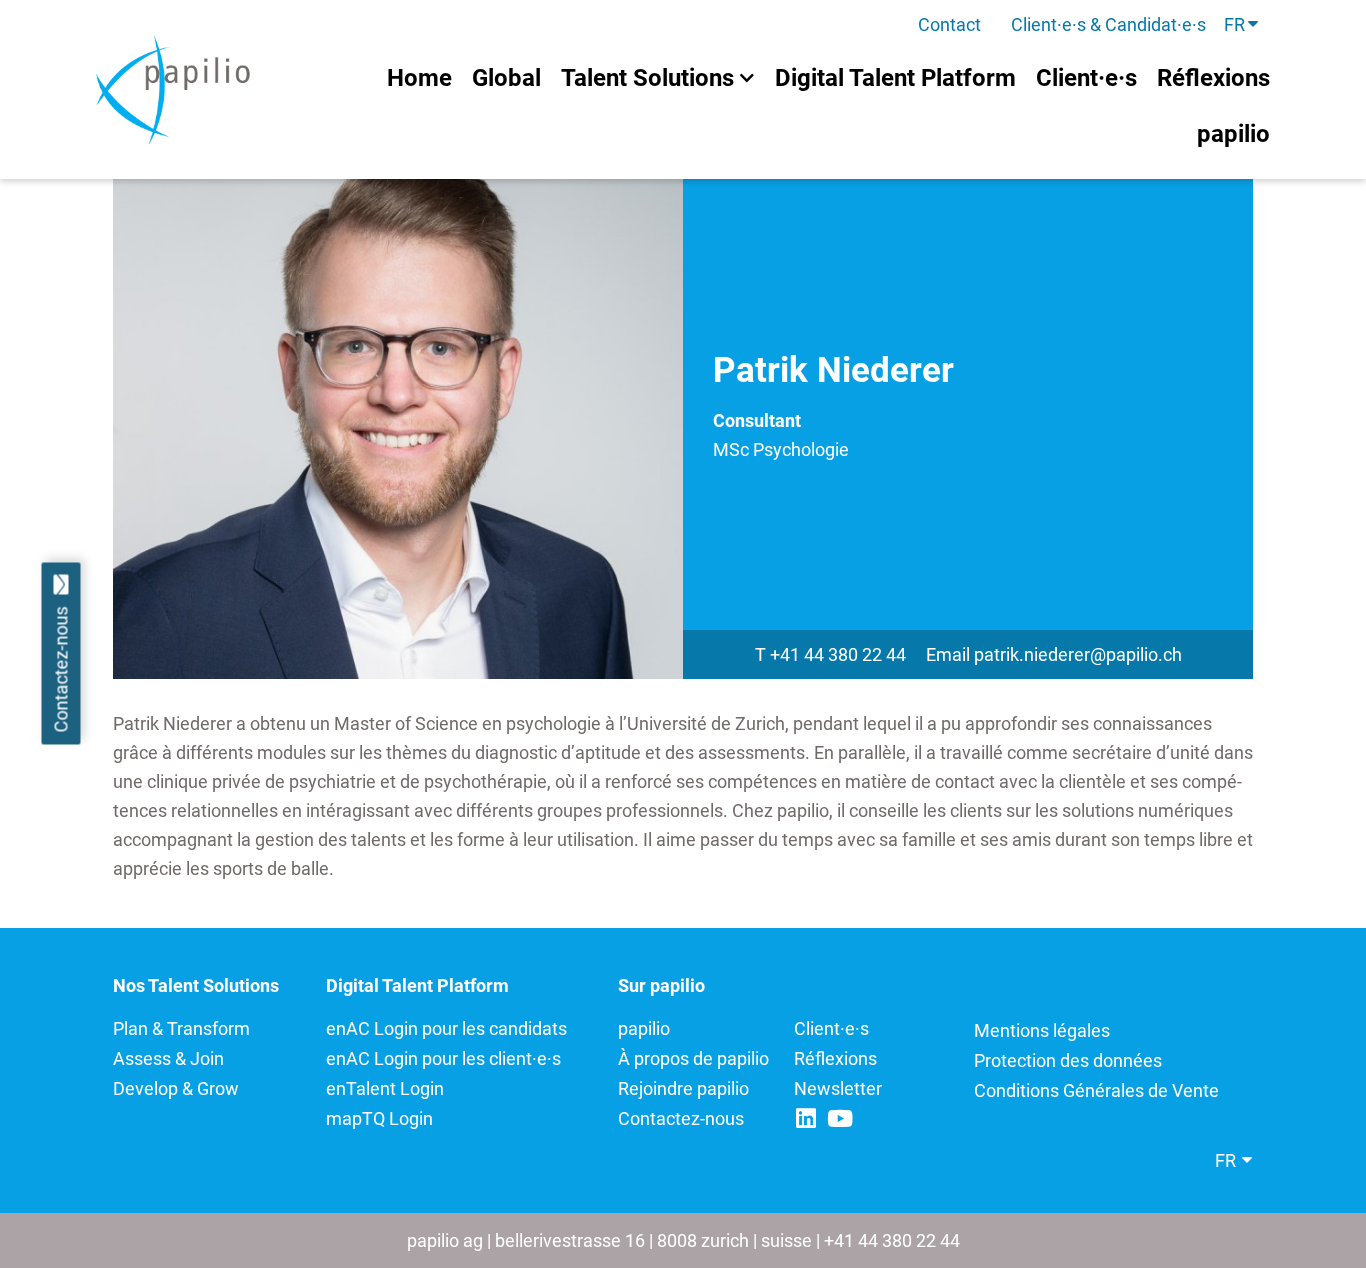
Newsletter (837, 1088)
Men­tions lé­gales (1042, 1030)
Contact (949, 25)
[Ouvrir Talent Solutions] (747, 78)
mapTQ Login (379, 1118)
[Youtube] (839, 1118)
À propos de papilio (693, 1058)
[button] (1242, 24)
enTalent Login (385, 1088)
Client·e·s (831, 1028)
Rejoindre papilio (683, 1088)
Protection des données (1068, 1060)
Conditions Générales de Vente (1098, 1090)
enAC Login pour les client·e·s (443, 1058)
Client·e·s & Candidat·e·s (1108, 25)
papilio (644, 1028)
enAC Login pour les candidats (446, 1028)
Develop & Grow (176, 1088)
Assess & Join (168, 1058)
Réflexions (835, 1058)
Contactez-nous (681, 1118)
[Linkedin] (805, 1118)
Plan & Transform (181, 1028)
